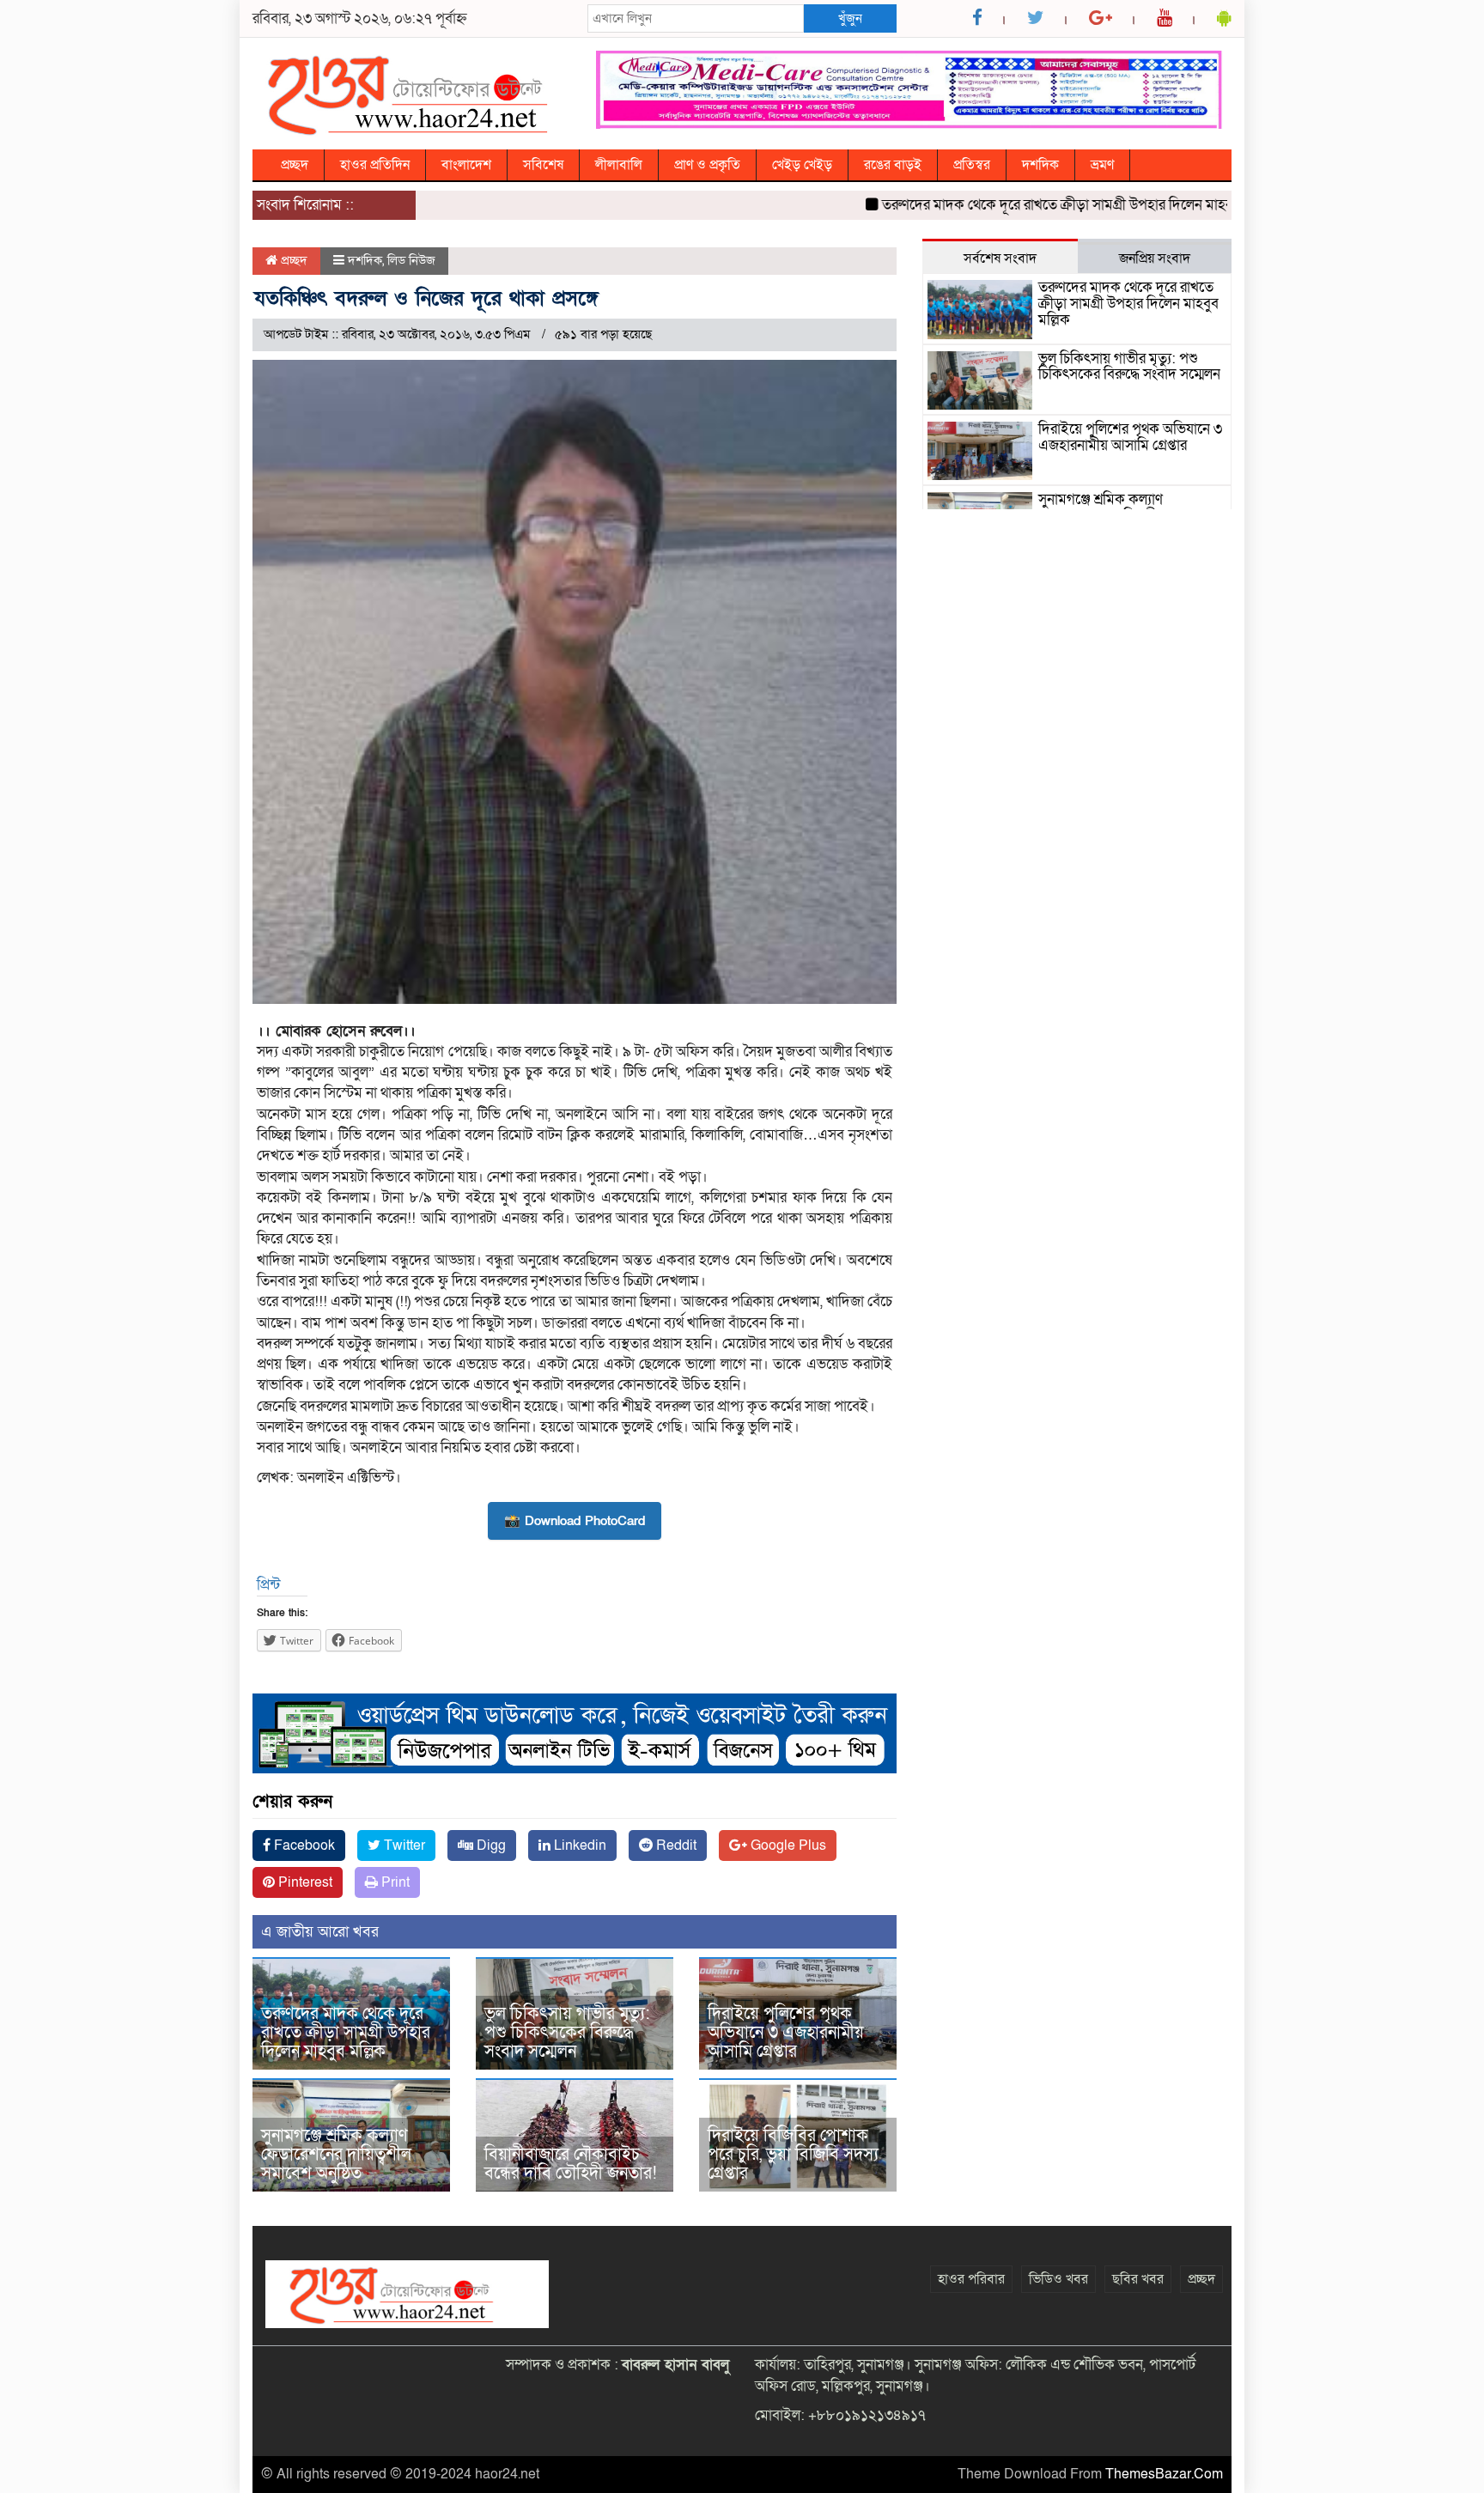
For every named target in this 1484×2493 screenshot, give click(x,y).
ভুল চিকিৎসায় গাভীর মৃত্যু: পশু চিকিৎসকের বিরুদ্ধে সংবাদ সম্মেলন (567, 2033)
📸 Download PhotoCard (575, 1521)
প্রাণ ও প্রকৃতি (707, 165)
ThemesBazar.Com (1164, 2474)
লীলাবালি (619, 165)
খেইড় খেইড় (802, 165)
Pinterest (304, 1882)
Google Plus (787, 1845)
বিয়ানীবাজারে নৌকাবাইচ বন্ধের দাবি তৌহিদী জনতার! (571, 2164)
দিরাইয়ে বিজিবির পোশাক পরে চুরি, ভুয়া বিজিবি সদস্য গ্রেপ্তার (793, 2155)
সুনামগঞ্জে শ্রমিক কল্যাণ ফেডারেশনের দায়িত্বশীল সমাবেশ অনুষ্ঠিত (336, 2155)
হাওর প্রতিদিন (375, 165)
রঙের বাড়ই (893, 165)
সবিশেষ (543, 165)
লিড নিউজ (411, 260)
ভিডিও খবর (1058, 2279)
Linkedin (578, 1845)
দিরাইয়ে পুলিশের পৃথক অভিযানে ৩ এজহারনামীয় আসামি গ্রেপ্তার (786, 2033)
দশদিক (1040, 165)
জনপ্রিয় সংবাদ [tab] (1155, 258)
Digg (490, 1845)
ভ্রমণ (1102, 165)
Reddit (675, 1845)
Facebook (303, 1845)
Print (394, 1882)
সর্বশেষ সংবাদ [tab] (1000, 258)
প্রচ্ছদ (295, 165)
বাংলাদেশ (466, 165)
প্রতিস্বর (972, 165)
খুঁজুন (850, 18)
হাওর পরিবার (971, 2279)
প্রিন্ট (268, 1585)
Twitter (403, 1845)
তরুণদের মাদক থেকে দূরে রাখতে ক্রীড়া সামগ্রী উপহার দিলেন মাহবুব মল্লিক (1028, 205)
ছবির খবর (1138, 2279)
